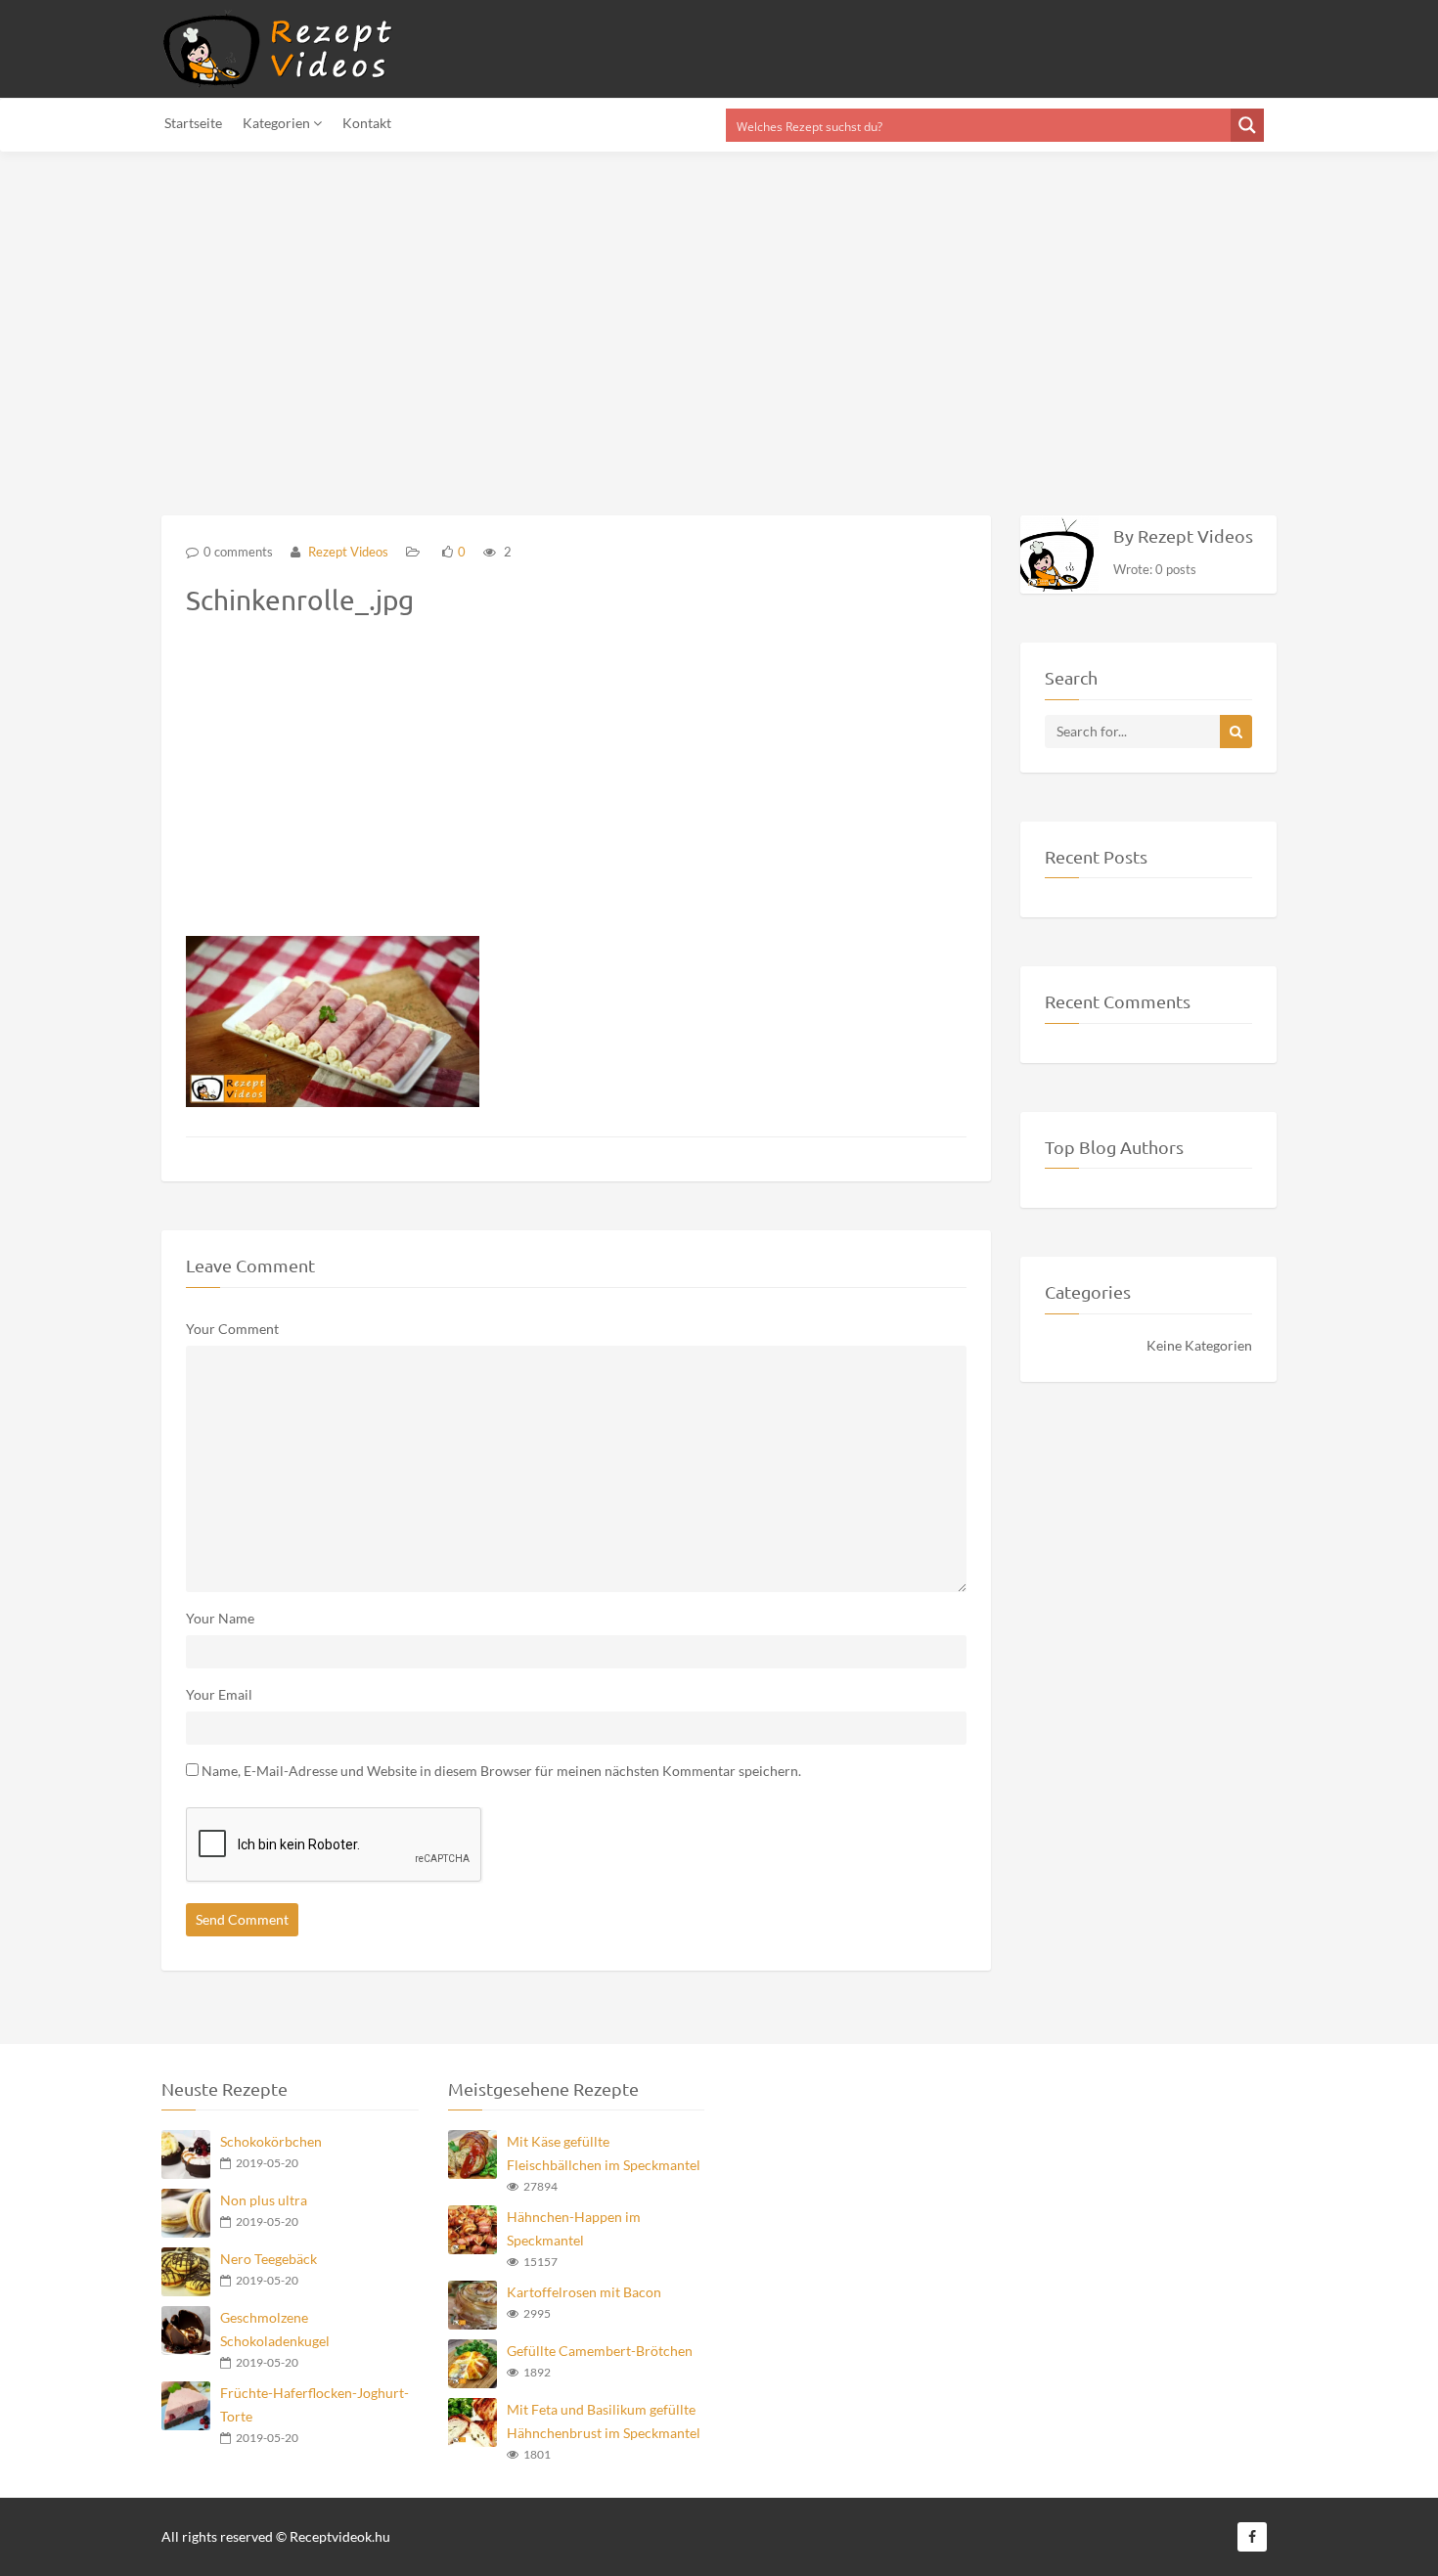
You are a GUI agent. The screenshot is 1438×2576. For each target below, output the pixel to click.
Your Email (219, 1694)
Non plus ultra (264, 2200)
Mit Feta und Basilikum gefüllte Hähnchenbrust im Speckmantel (604, 2421)
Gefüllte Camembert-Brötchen (600, 2351)
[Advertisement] (587, 322)
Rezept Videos (347, 552)
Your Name (220, 1618)
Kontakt (367, 123)
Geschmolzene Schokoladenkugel (275, 2329)
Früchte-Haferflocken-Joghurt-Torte (315, 2404)
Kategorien (278, 123)
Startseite (193, 123)
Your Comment (232, 1329)
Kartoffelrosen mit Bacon (584, 2292)
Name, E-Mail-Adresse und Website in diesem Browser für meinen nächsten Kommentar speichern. (501, 1771)
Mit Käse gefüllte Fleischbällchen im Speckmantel (604, 2153)
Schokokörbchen (271, 2141)
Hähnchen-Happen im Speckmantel (574, 2228)
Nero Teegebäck (269, 2259)
